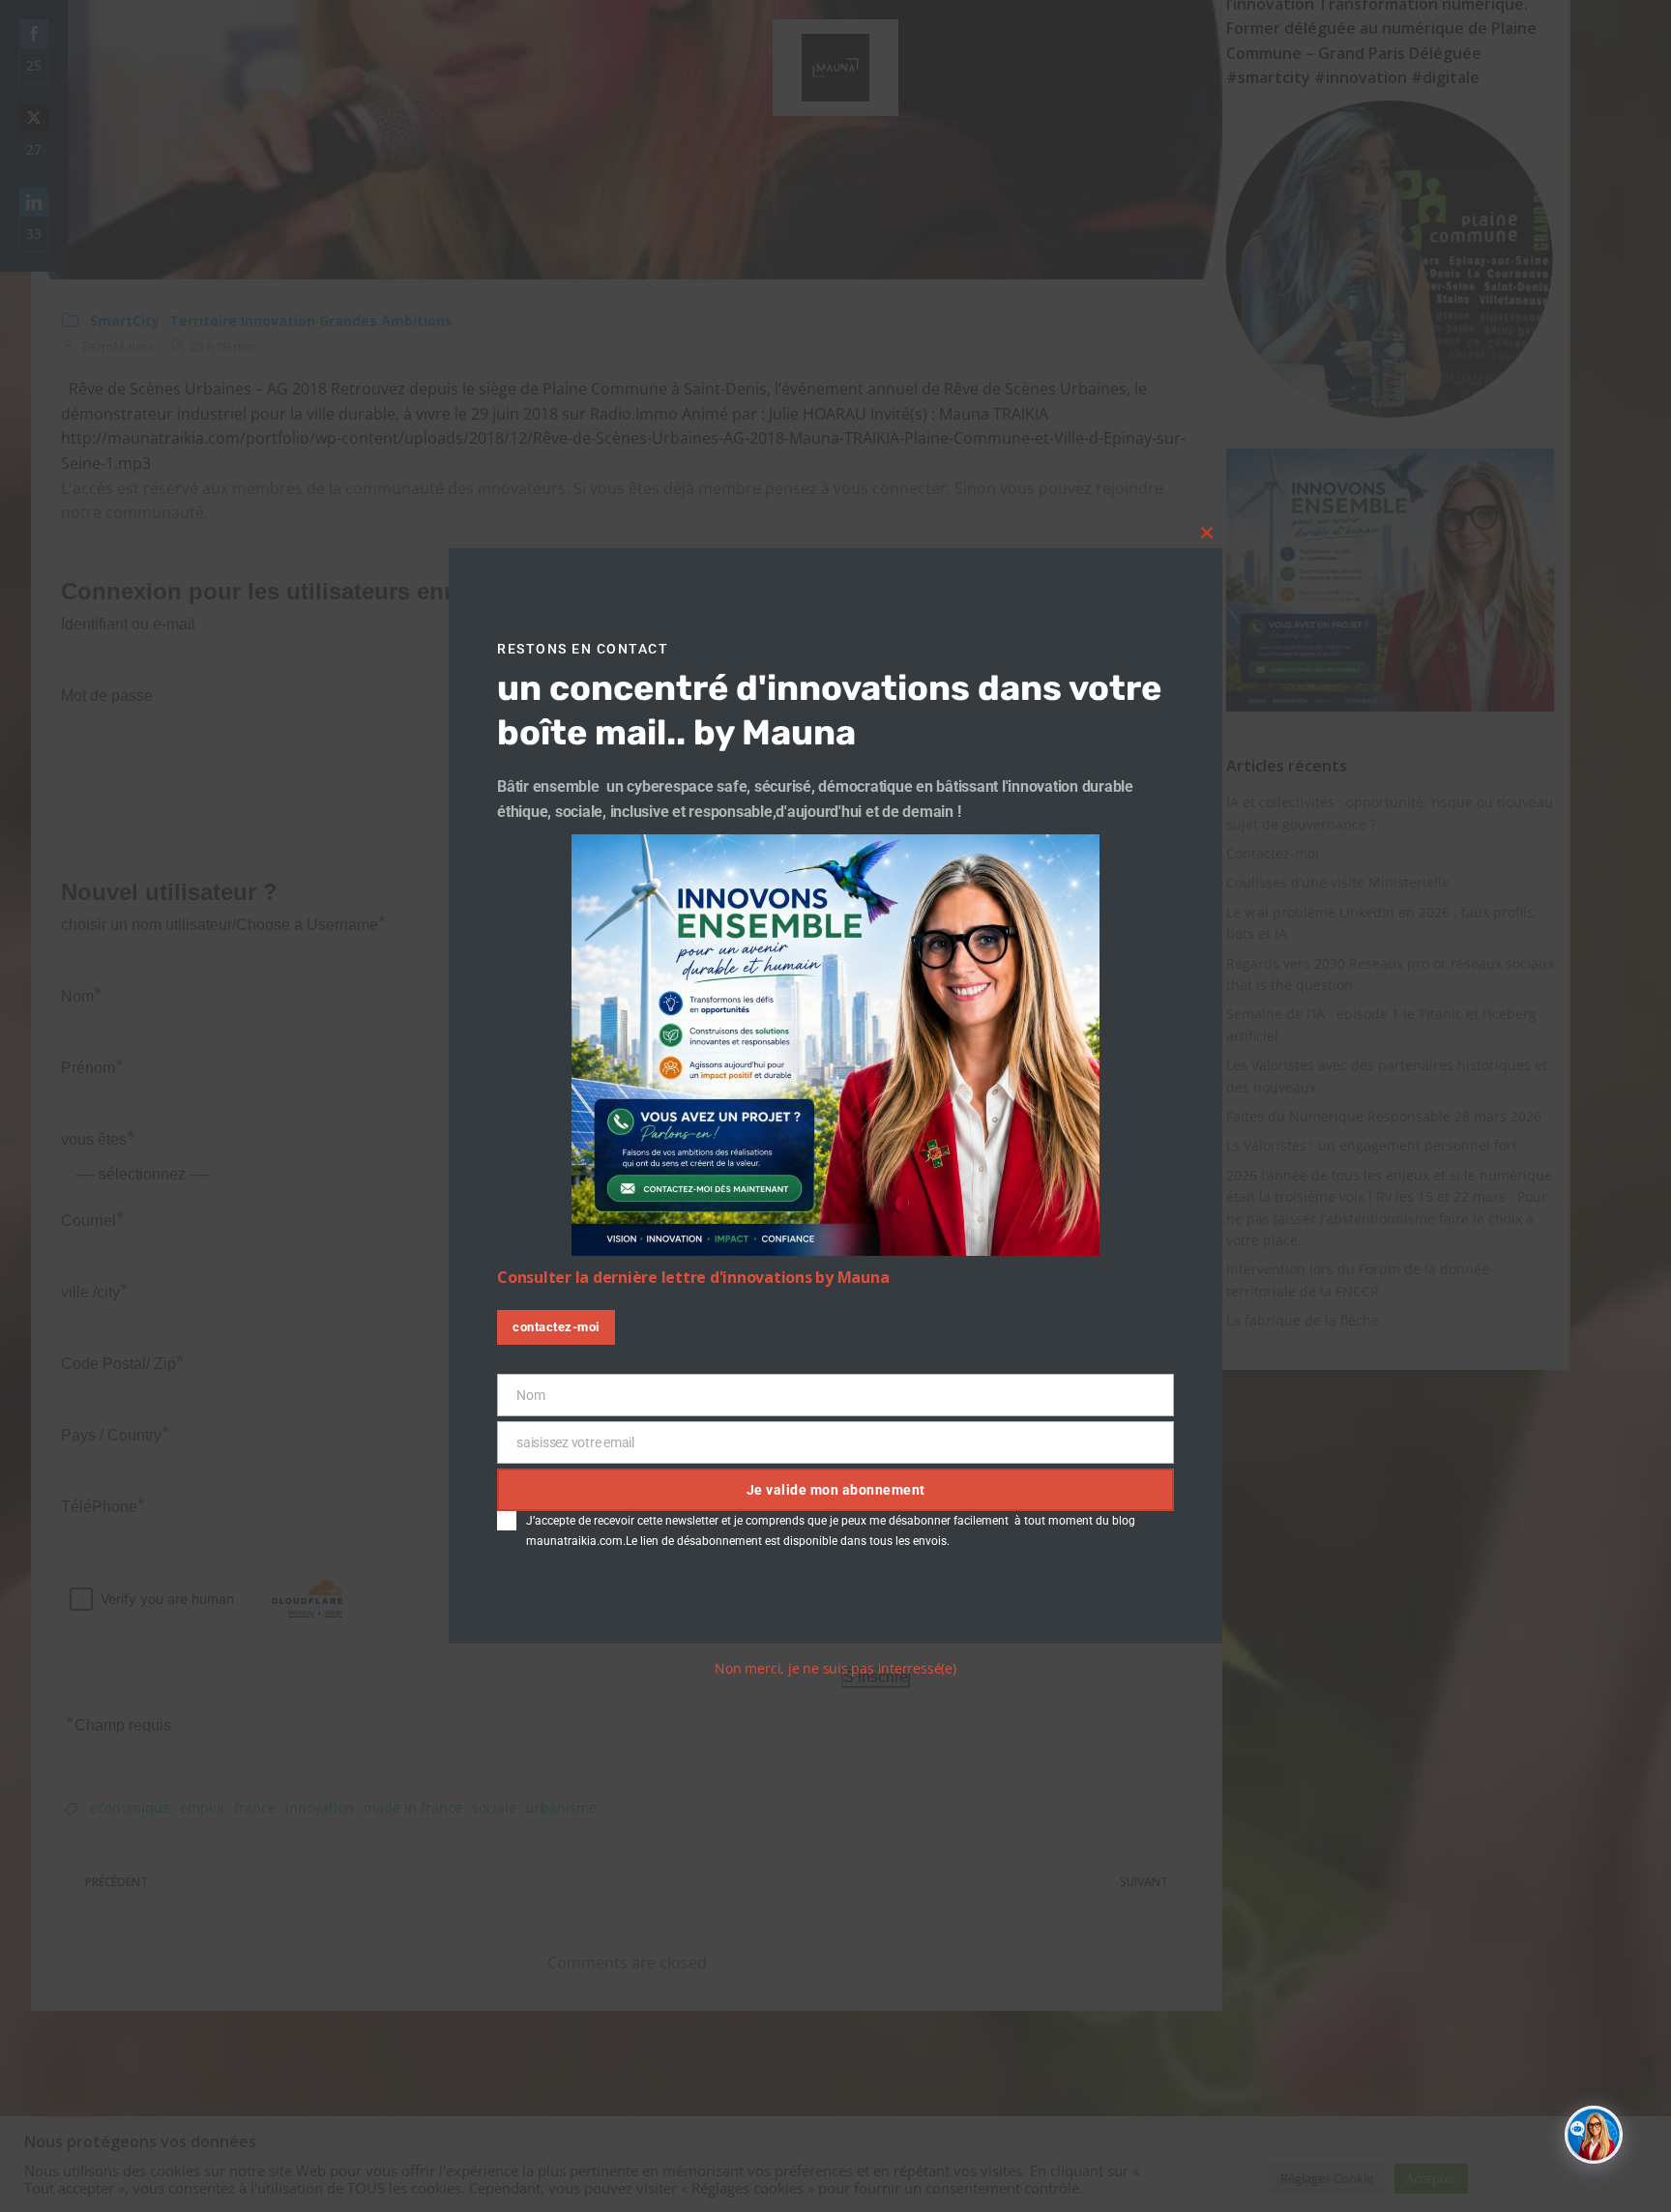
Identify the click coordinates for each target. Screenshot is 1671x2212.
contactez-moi (556, 1327)
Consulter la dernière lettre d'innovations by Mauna (693, 1277)
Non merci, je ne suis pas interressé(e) (835, 1668)
